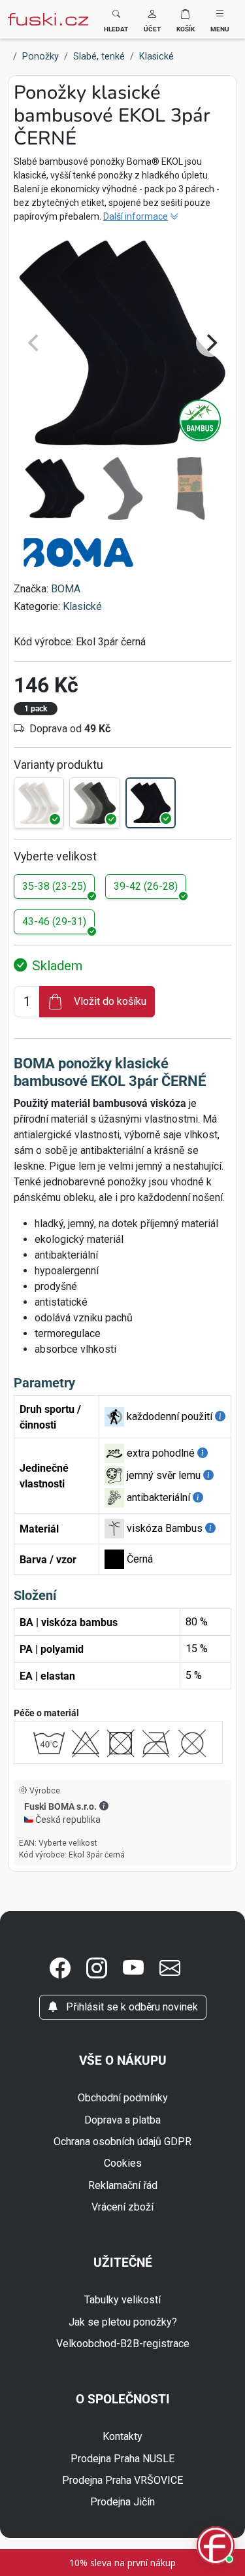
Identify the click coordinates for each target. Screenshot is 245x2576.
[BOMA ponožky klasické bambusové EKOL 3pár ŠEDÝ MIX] (94, 803)
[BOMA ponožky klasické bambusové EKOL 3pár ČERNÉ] (151, 803)
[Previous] (35, 343)
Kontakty (122, 2436)
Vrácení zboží (122, 2207)
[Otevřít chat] (216, 2547)
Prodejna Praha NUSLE (122, 2459)
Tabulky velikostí (122, 2300)
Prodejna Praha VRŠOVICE (122, 2480)
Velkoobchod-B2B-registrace (123, 2344)
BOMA (66, 589)
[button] (152, 19)
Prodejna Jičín (122, 2502)
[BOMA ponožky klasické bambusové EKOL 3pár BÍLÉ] (39, 803)
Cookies (123, 2163)
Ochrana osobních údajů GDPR (122, 2142)
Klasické (82, 606)
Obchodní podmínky (123, 2098)
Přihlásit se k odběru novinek (131, 2007)
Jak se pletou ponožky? (123, 2322)
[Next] (210, 343)
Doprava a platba (122, 2120)
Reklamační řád (123, 2185)
